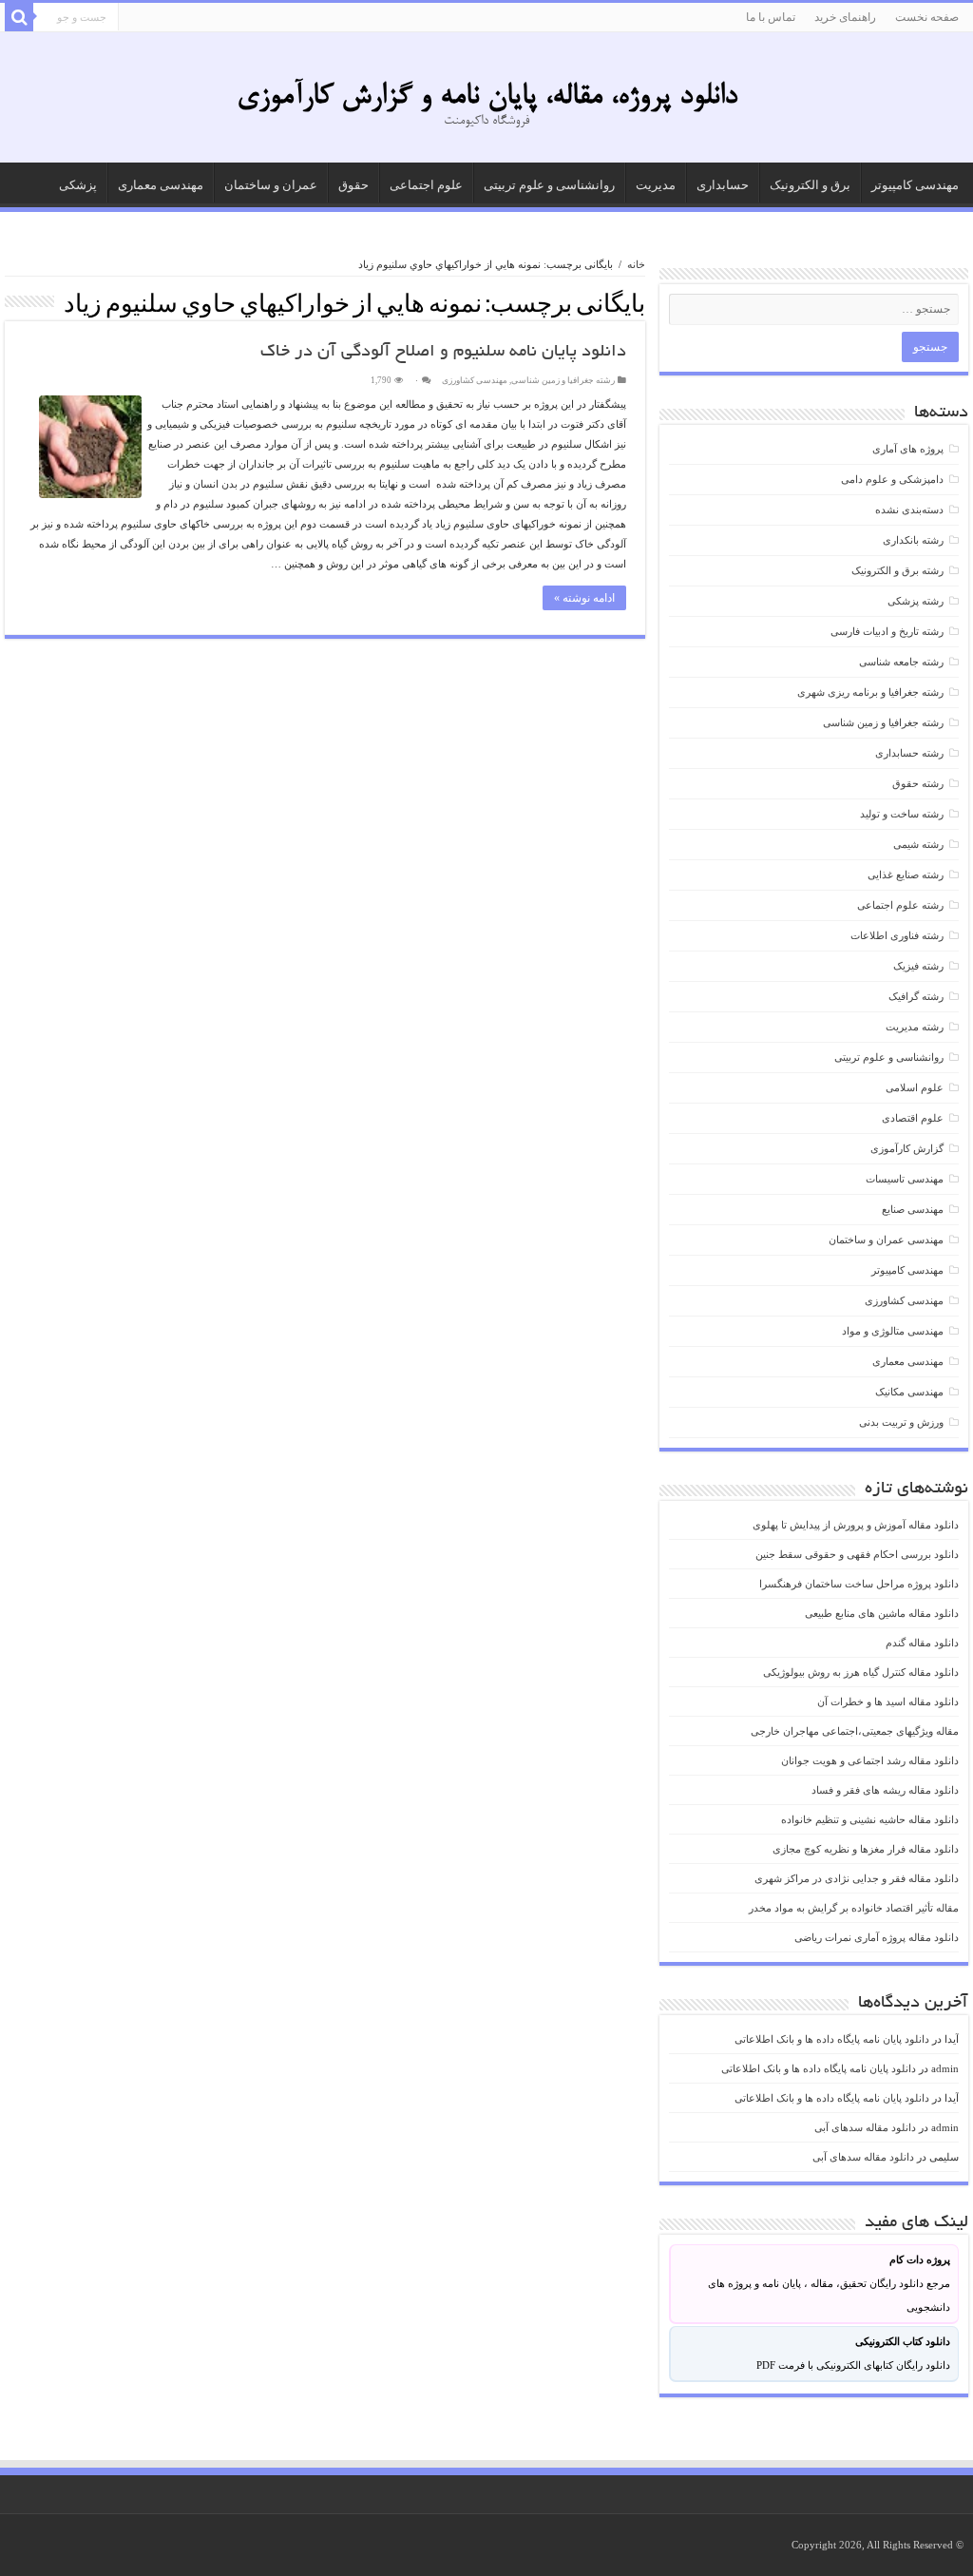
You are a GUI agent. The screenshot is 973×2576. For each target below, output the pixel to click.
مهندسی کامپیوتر (915, 185)
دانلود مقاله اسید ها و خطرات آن (888, 1701)
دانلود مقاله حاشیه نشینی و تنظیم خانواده (870, 1819)
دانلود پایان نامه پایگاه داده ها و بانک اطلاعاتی (832, 2039)
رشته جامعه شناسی (901, 662)
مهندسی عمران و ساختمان (886, 1240)
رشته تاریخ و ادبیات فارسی (887, 631)
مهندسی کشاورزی (475, 380)
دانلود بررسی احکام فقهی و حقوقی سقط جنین (857, 1554)
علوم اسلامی (915, 1087)
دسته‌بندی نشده (909, 509)
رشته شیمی (918, 844)
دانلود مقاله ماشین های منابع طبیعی (882, 1613)
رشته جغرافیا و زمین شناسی (563, 380)
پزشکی (78, 185)
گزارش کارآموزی (907, 1148)
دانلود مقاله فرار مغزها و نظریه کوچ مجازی (866, 1849)
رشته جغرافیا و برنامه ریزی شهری (870, 692)
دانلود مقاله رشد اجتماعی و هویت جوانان (870, 1760)
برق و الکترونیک (810, 185)
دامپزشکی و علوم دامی (892, 479)
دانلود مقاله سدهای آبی (865, 2127)
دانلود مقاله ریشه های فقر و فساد (885, 1790)
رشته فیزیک (918, 966)
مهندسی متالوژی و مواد (893, 1331)
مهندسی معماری (161, 185)
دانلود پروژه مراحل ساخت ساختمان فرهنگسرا (859, 1584)
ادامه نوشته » (584, 598)
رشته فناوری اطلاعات (897, 935)
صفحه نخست (927, 17)
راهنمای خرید (845, 17)
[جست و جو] (19, 17)
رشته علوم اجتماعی (900, 905)
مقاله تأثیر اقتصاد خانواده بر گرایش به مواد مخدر (854, 1908)
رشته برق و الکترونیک (897, 570)
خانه (636, 264)
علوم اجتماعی (426, 185)
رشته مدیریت (915, 1027)
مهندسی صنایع (913, 1209)
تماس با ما (771, 17)
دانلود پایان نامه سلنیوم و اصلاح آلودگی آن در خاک (443, 353)
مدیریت (656, 185)
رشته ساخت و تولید (902, 814)
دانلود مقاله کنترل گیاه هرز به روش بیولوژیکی (861, 1672)
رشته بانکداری (913, 540)
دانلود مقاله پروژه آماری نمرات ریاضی (877, 1937)
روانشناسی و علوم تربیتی (549, 185)
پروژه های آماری (908, 449)
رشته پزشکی (916, 601)
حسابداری (723, 185)
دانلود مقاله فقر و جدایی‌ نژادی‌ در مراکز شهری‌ (857, 1878)
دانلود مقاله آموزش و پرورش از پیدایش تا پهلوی (856, 1525)
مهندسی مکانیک (909, 1392)
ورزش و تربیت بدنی (901, 1422)
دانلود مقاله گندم (922, 1643)
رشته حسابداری (909, 753)
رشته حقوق (918, 783)
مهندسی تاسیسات (905, 1179)
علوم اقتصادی (913, 1118)
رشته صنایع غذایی (906, 875)
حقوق (353, 185)
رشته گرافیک (916, 996)
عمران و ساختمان (271, 185)
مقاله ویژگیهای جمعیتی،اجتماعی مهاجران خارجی (855, 1731)
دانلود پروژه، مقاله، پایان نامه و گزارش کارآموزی (487, 97)
